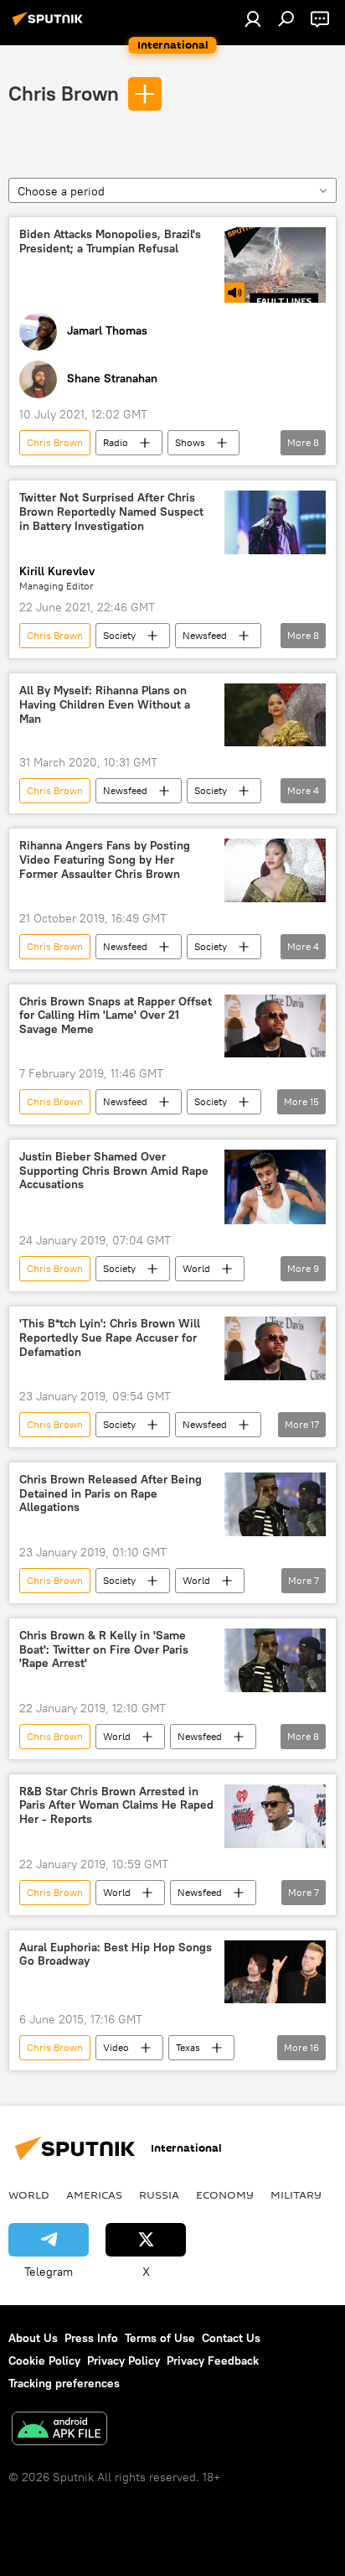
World (196, 1268)
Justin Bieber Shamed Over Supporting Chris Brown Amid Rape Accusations (114, 1171)
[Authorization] (253, 18)
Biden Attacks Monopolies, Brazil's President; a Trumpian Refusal (110, 241)
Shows (190, 442)
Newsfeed (205, 635)
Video (116, 2047)
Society (119, 635)
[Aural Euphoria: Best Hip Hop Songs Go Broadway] (275, 1972)
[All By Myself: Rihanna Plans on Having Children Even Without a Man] (275, 715)
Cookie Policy (44, 2360)
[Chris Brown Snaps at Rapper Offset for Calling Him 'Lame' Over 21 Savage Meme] (275, 1026)
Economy (225, 2194)
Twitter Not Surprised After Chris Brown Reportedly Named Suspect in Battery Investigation (111, 512)
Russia (159, 2194)
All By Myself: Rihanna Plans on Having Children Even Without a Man (105, 705)
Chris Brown (64, 93)
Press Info (91, 2338)
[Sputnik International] (50, 25)
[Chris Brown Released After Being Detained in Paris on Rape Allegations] (275, 1504)
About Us (33, 2338)
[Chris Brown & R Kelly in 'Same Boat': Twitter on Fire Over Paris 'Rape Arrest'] (275, 1660)
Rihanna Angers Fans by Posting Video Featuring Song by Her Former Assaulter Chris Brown (105, 860)
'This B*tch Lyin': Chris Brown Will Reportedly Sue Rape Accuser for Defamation (110, 1338)
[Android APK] (59, 2431)
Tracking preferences (64, 2383)
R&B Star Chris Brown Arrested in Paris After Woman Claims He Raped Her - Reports (116, 1806)
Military (296, 2194)
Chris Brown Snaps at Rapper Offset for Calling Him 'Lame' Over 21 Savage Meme (116, 1016)
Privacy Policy (124, 2360)
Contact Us (231, 2338)
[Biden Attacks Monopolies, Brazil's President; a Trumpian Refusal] (275, 265)
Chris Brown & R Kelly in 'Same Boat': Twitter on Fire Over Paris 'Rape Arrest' (104, 1650)
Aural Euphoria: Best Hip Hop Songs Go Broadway (116, 1955)
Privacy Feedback (213, 2360)
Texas (188, 2047)
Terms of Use (160, 2338)
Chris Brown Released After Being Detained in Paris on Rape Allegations (111, 1494)
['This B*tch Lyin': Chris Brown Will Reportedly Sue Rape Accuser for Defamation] (275, 1348)
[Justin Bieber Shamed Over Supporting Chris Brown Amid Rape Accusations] (275, 1187)
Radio (116, 442)
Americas (94, 2194)
